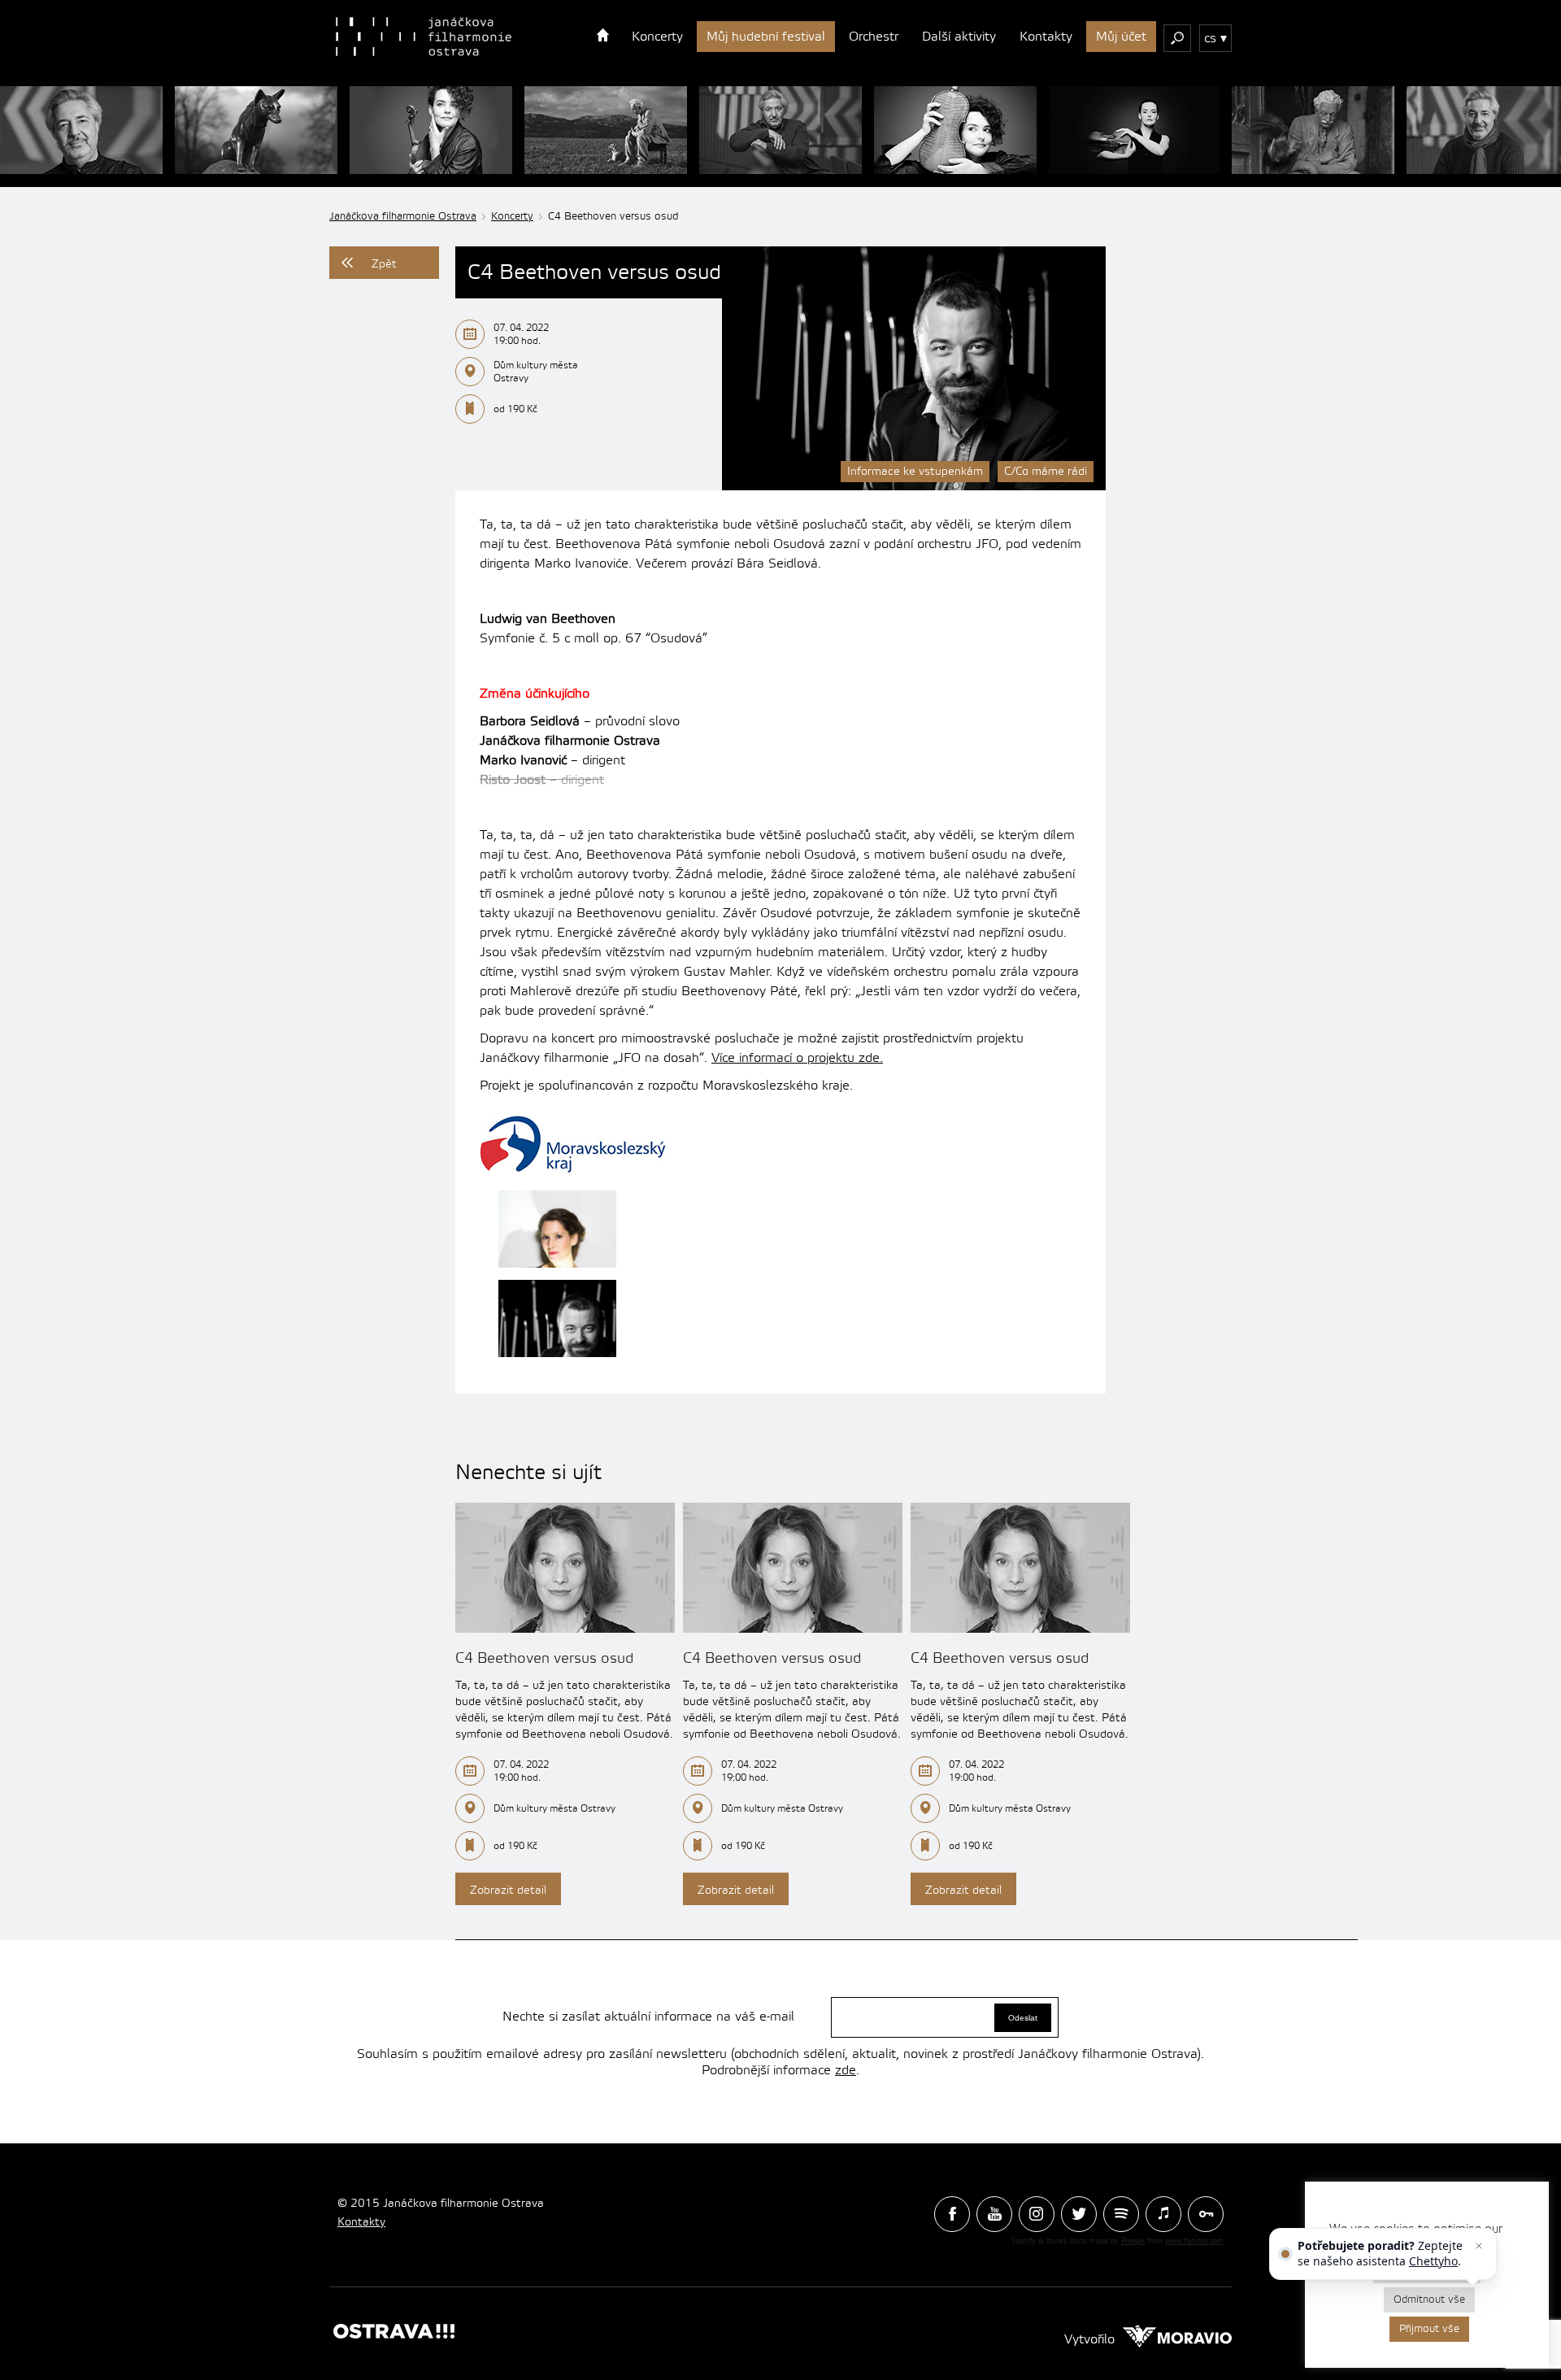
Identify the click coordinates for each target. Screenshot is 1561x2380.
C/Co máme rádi (1046, 472)
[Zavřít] (1479, 2246)
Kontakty (1046, 37)
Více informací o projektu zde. (797, 1058)
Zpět (384, 264)
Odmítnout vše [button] (1429, 2300)
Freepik (1133, 2241)
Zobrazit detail (508, 1891)
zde (846, 2070)
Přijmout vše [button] (1429, 2329)
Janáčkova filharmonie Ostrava (403, 216)
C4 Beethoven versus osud (544, 1658)
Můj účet (1121, 37)
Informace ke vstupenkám (915, 472)
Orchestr (874, 37)
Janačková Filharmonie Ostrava (424, 37)
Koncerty (657, 37)
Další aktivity (959, 37)
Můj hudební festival (766, 37)
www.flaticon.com (1194, 2241)
